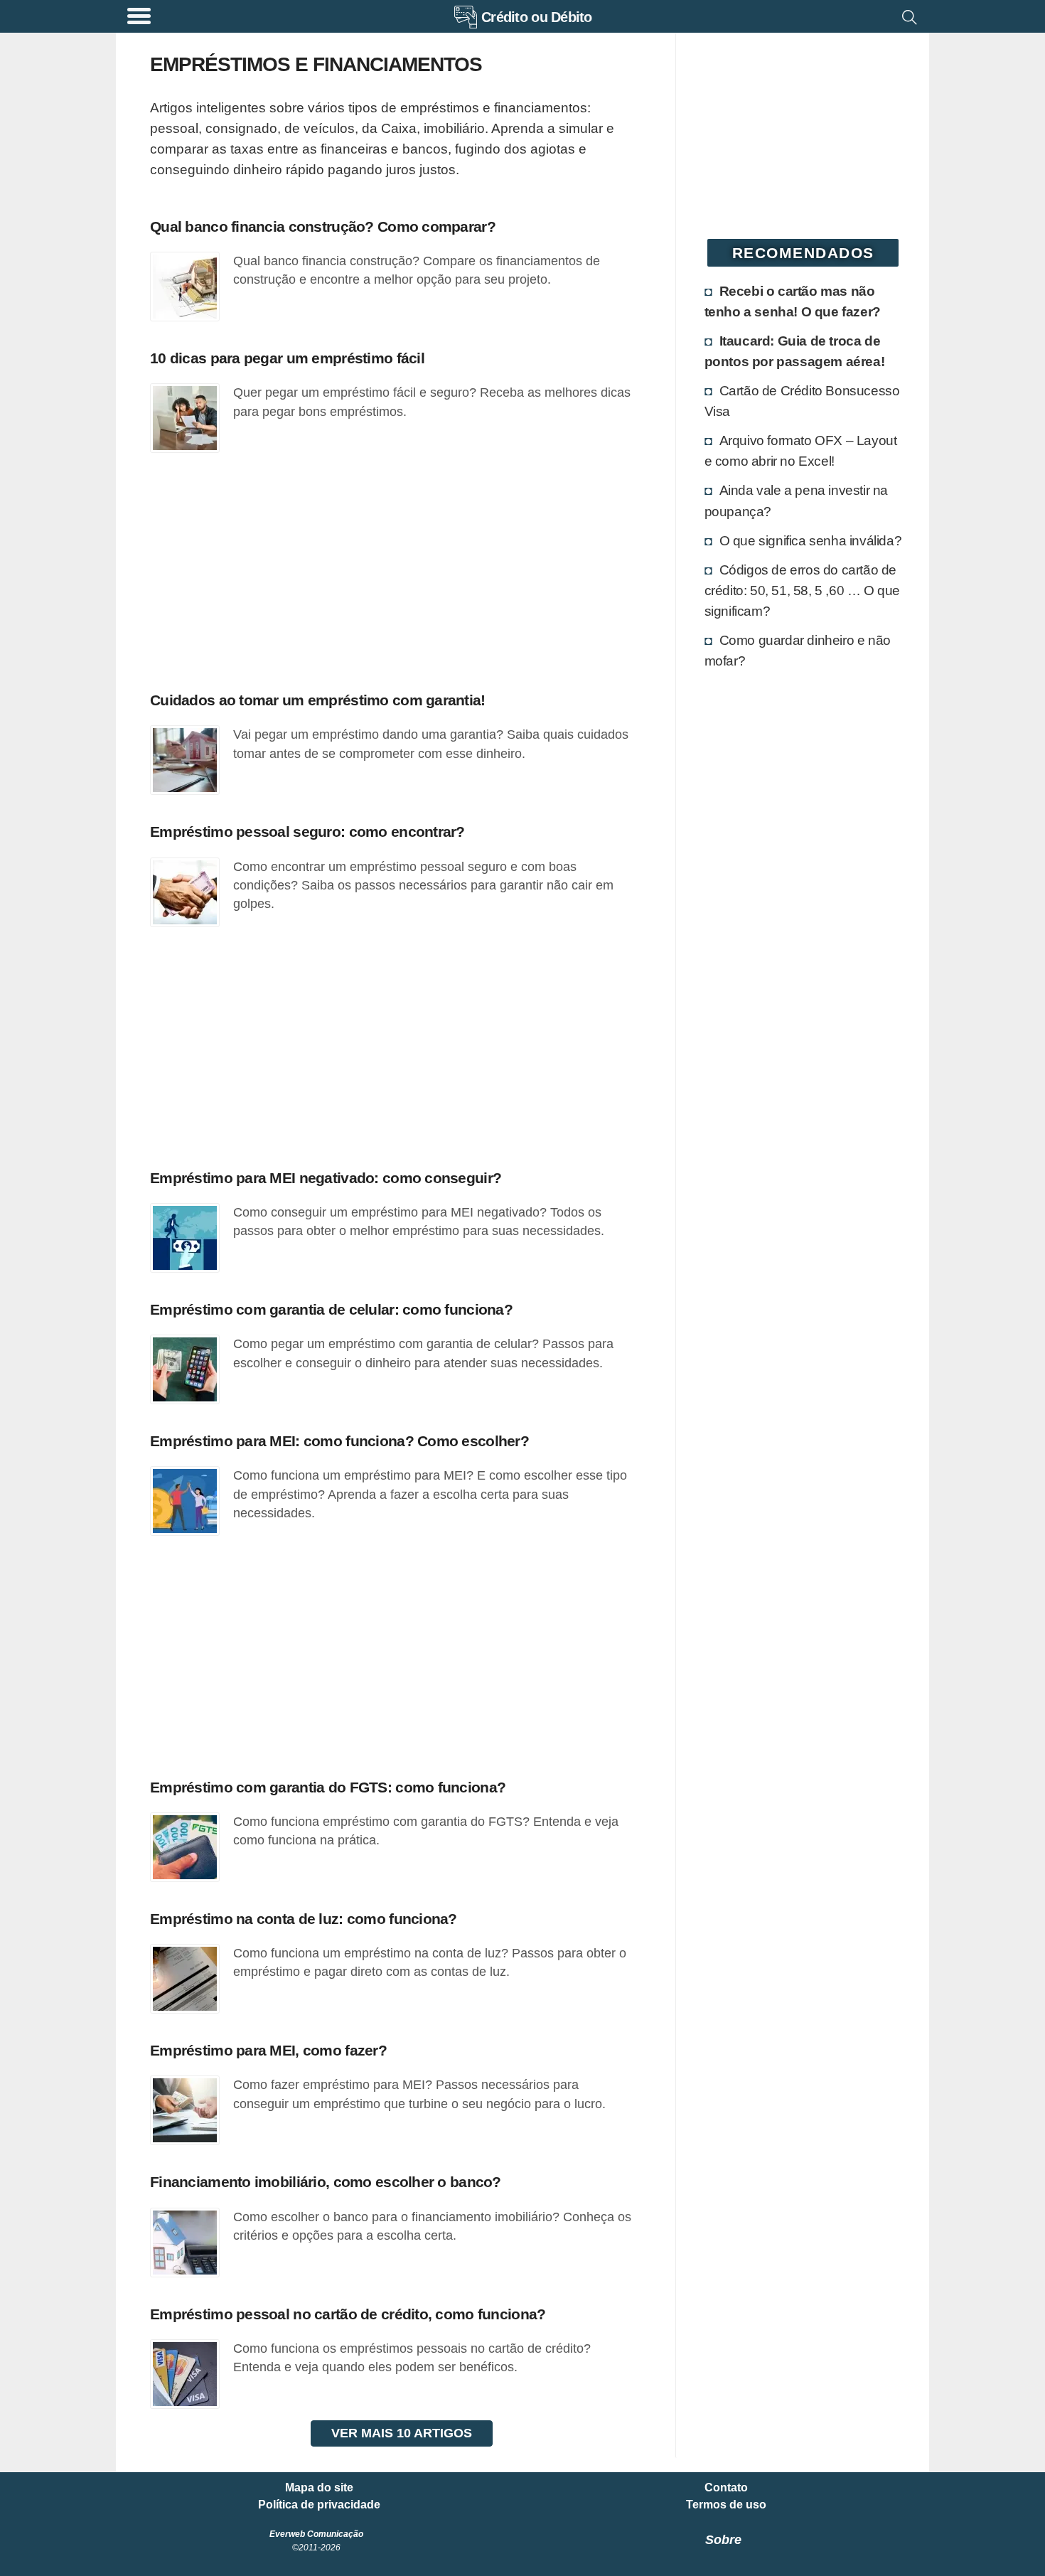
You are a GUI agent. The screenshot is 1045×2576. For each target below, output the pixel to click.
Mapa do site (319, 2488)
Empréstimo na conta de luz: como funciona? (304, 1919)
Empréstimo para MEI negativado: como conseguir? (326, 1178)
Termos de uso (726, 2505)
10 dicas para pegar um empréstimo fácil (287, 358)
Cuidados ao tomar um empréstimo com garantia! (318, 700)
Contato (726, 2488)
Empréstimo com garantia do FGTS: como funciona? (328, 1787)
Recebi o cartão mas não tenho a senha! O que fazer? (793, 301)
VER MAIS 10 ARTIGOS (402, 2433)
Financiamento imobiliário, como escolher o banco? (326, 2182)
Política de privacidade (319, 2505)
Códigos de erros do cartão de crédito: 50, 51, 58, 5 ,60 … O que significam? (802, 590)
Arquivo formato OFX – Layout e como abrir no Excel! (801, 450)
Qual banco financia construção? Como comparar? (323, 226)
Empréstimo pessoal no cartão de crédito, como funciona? (348, 2314)
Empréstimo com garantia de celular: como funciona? (331, 1309)
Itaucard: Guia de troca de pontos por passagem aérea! (795, 351)
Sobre (723, 2540)
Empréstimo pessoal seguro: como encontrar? (307, 832)
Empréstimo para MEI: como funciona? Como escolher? (339, 1441)
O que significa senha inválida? (811, 540)
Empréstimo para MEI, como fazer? (268, 2050)
